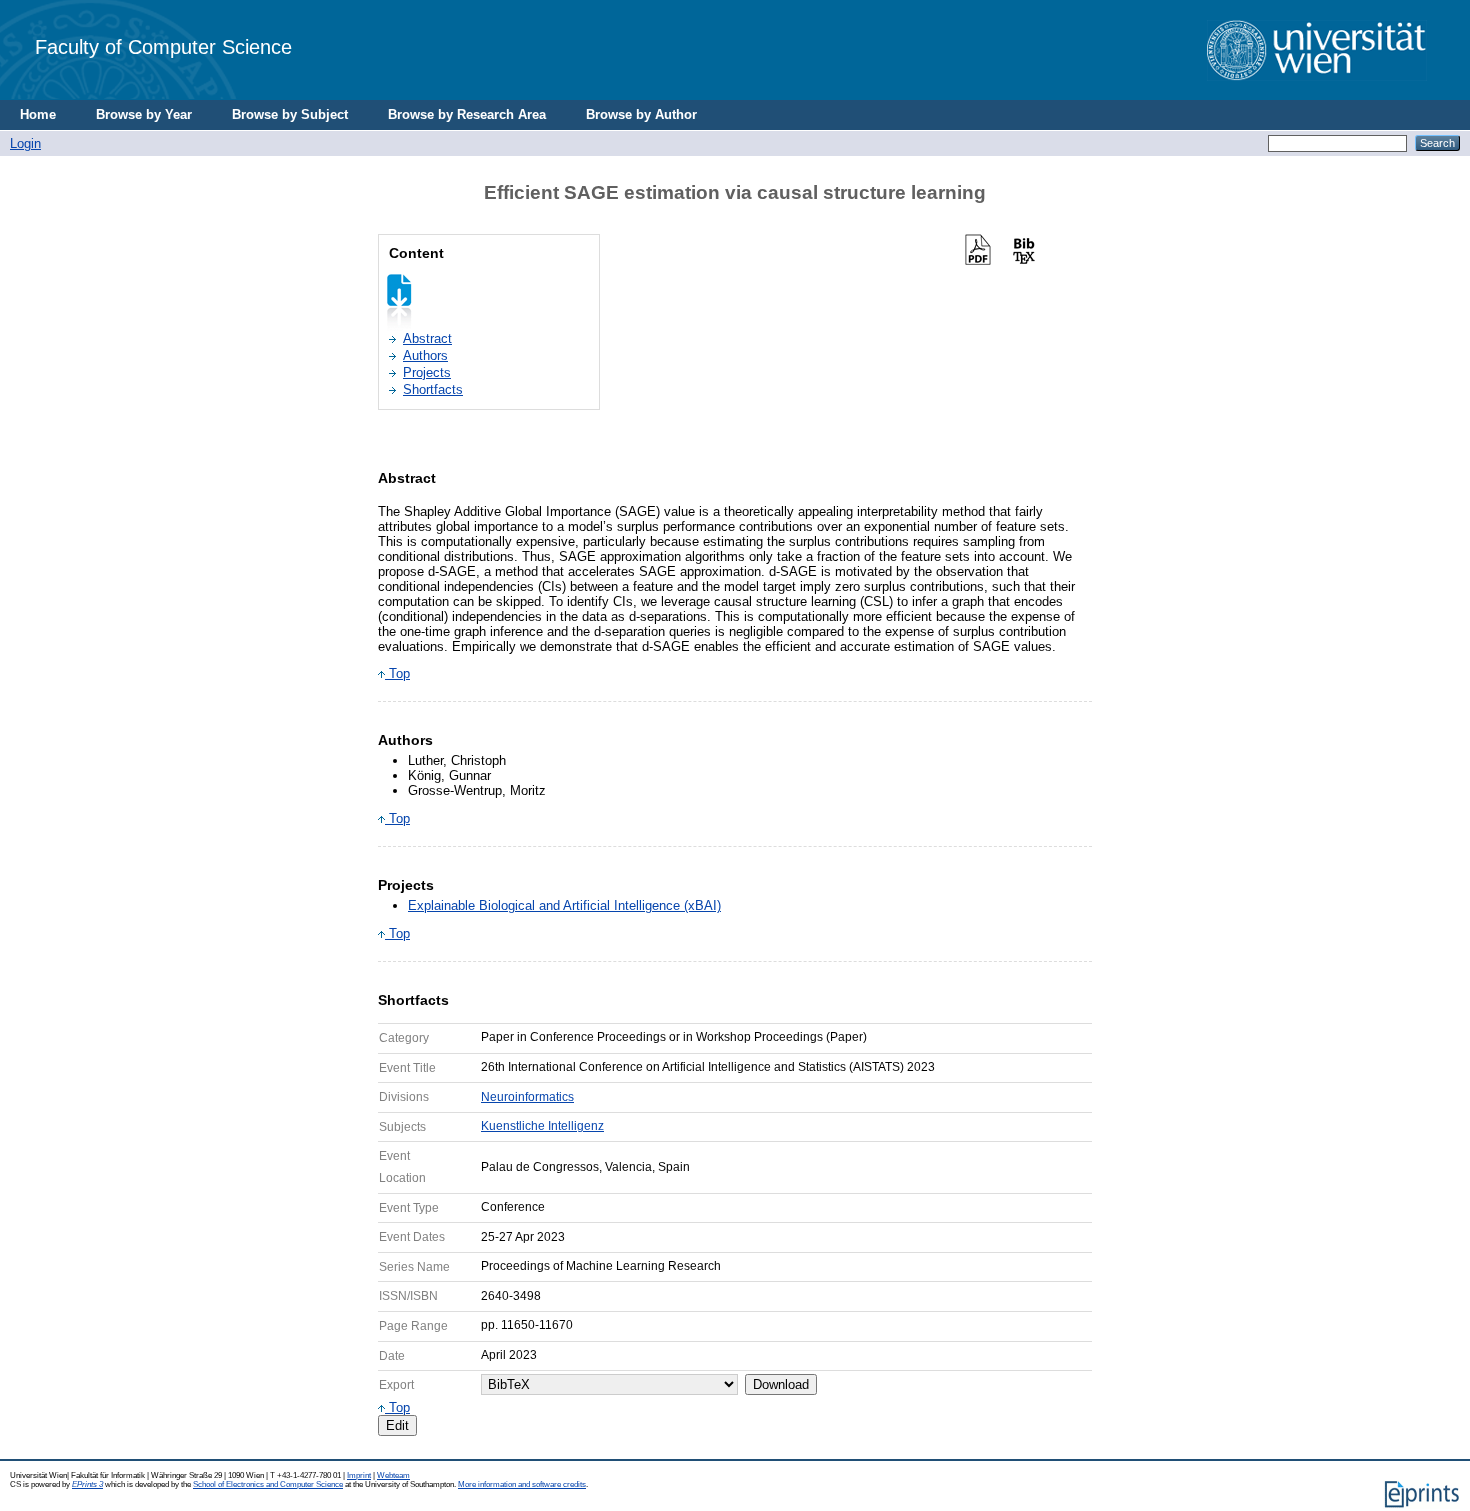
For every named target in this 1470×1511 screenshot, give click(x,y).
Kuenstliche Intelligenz (542, 1126)
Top (397, 673)
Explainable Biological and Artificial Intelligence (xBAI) (564, 905)
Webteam (393, 1475)
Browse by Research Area (467, 114)
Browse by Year (144, 114)
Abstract (427, 338)
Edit (397, 1425)
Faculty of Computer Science (163, 46)
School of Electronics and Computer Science (268, 1484)
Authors (425, 355)
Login (25, 143)
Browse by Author (641, 114)
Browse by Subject (290, 114)
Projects (427, 372)
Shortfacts (433, 389)
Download (781, 1384)
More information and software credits (522, 1484)
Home (38, 114)
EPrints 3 (87, 1484)
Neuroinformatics (527, 1097)
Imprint (359, 1475)
